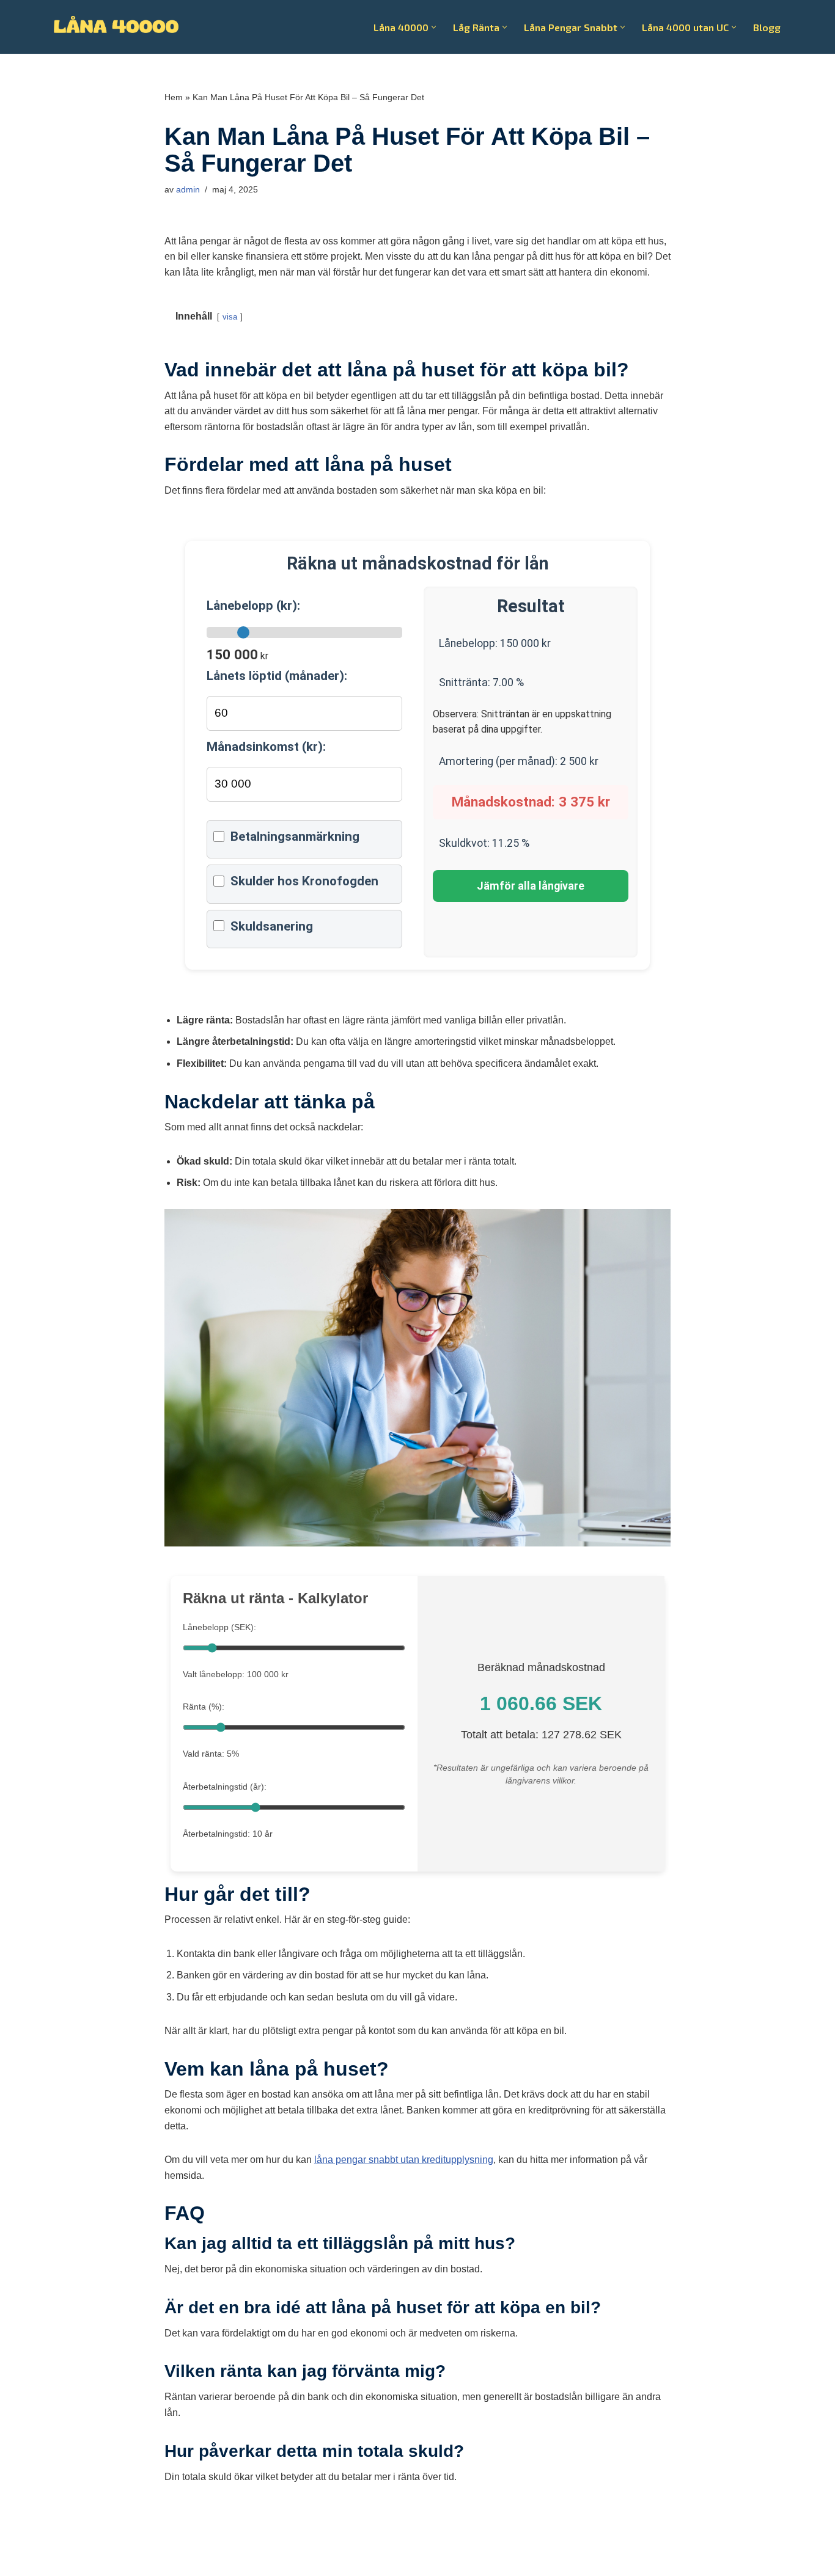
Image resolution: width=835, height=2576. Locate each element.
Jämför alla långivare (531, 886)
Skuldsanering (272, 926)
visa (230, 317)
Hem (174, 97)
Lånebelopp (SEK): (219, 1627)
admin (188, 189)
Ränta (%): (204, 1707)
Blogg (767, 27)
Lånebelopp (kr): (253, 606)
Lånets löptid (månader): (277, 676)
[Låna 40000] (116, 27)
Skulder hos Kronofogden (304, 881)
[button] (434, 27)
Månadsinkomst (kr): (266, 747)
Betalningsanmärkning (295, 836)
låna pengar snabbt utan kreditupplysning (404, 2160)
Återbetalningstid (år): (225, 1787)
